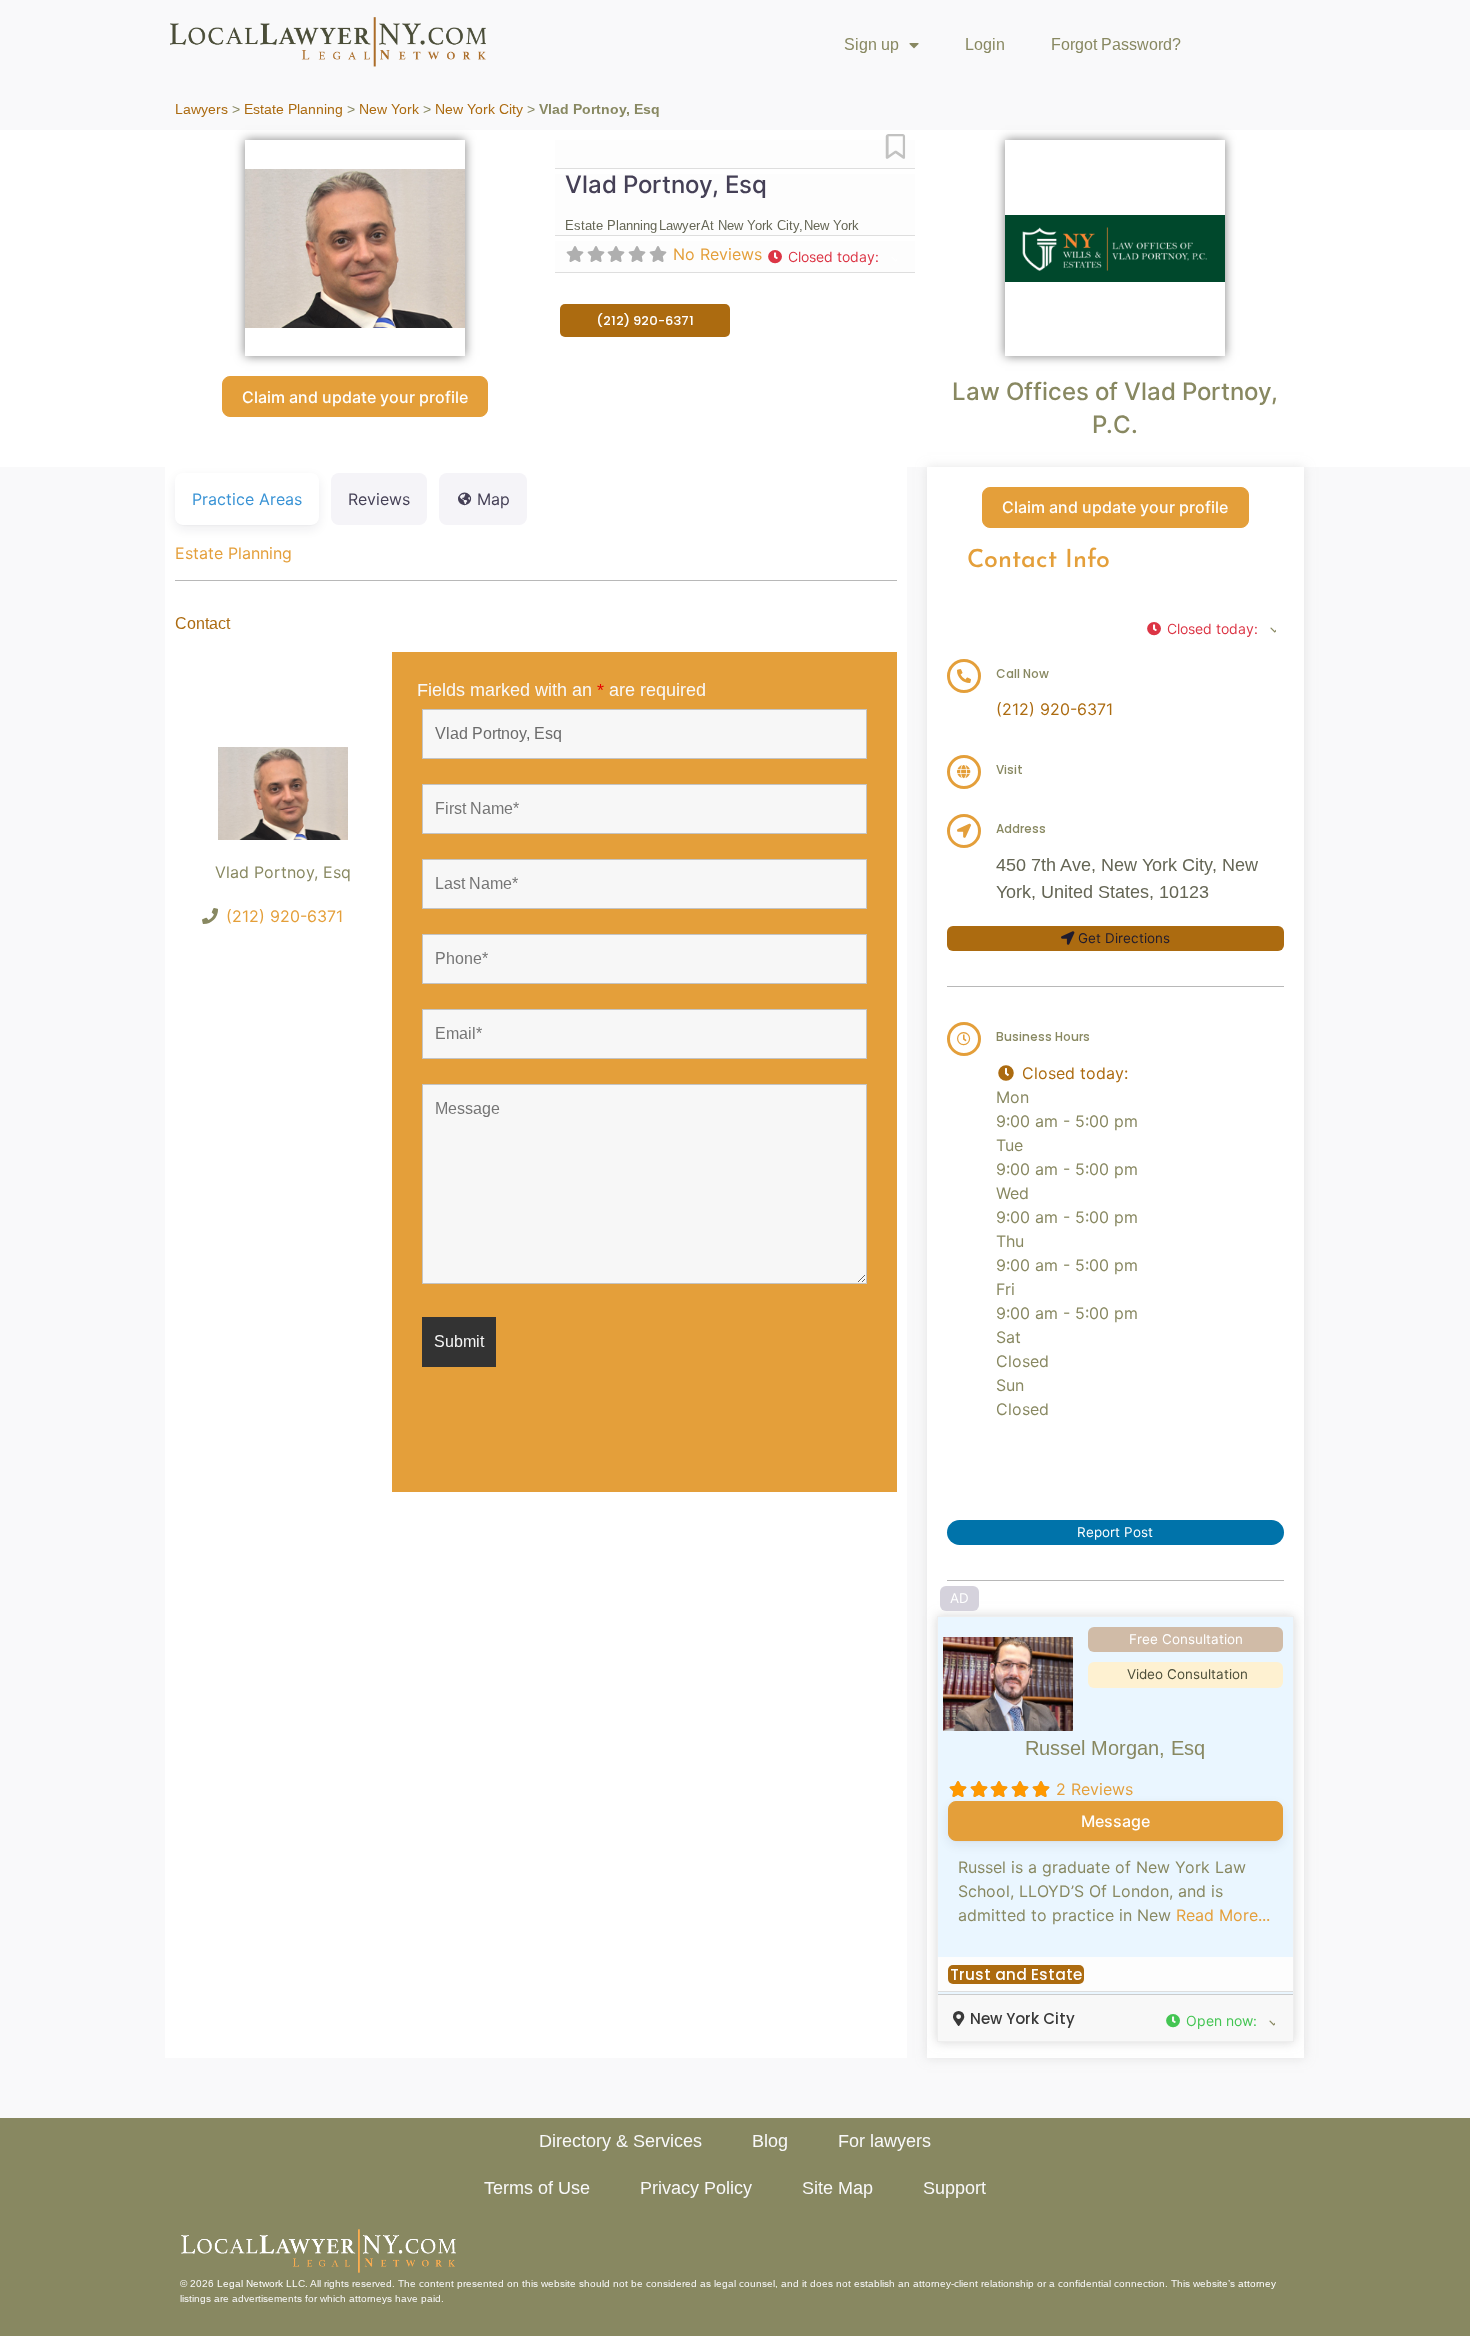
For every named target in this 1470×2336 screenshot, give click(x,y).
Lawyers (201, 109)
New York (389, 109)
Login (985, 44)
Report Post (1115, 1532)
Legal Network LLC (261, 2283)
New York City (479, 109)
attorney (1257, 2283)
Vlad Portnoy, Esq (666, 184)
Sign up (871, 44)
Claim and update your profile (355, 397)
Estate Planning (293, 109)
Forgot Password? (1116, 44)
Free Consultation (1186, 1639)
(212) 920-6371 (284, 916)
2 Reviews (1094, 1789)
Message (1115, 1821)
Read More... (1223, 1915)
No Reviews (717, 254)
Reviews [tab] (379, 499)
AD (959, 1598)
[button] (831, 256)
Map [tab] (493, 499)
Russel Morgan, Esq (1115, 1748)
